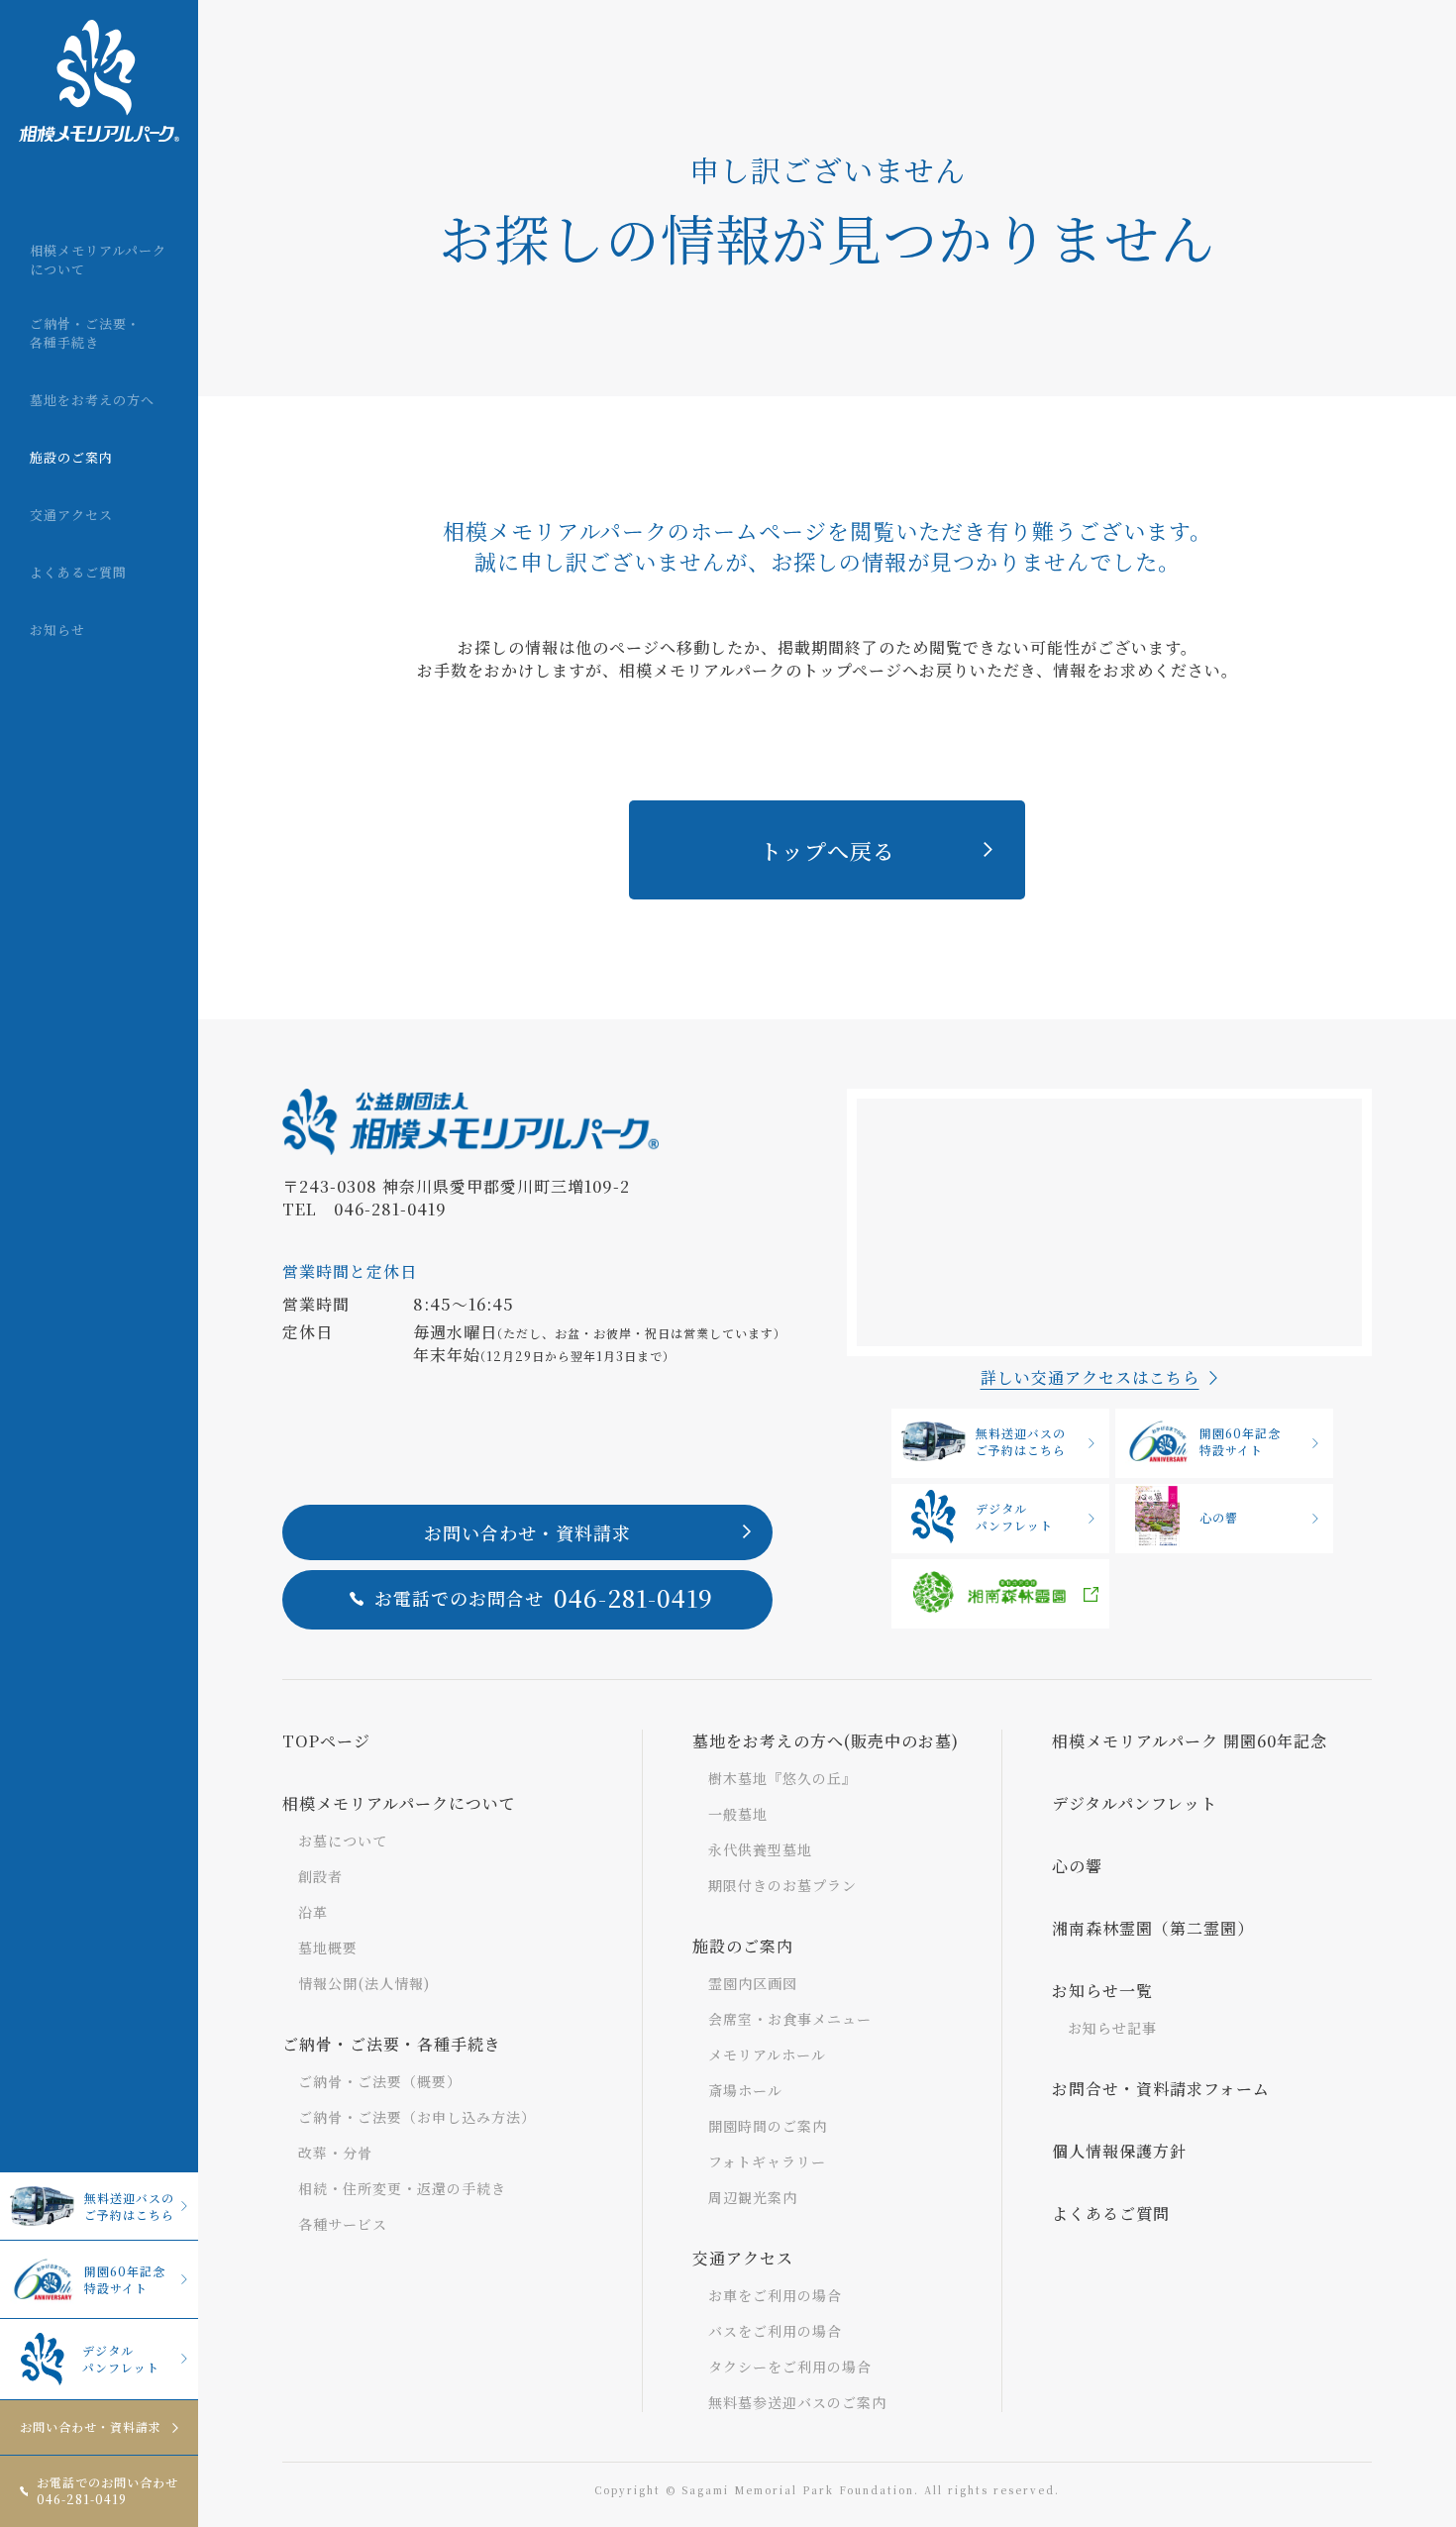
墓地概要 (328, 1948)
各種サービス (343, 2224)
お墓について (343, 1841)
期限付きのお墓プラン (782, 1885)
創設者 (320, 1876)
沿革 (313, 1912)
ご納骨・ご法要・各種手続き (392, 2044)
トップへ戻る (828, 850)
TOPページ (326, 1741)
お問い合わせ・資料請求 (91, 2426)
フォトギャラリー (767, 2161)
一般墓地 (738, 1814)
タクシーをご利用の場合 (790, 2367)
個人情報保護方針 (1119, 2151)
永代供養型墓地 (760, 1849)
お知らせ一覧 (1102, 1991)
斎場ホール (745, 2090)
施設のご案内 (743, 1946)
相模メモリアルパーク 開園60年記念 (1190, 1741)
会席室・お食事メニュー (790, 2019)
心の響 (1219, 1517)
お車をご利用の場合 (775, 2295)
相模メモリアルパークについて (399, 1803)
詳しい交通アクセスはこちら (1090, 1377)
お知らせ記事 (1112, 2028)
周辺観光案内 (753, 2197)
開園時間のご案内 (768, 2126)
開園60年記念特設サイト (125, 2279)
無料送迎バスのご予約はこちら (129, 2206)
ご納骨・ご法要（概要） (380, 2081)
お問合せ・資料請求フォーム (1161, 2089)
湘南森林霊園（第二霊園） (1153, 1928)
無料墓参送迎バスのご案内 (797, 2402)
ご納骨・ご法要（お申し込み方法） (417, 2117)
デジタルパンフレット (121, 2359)
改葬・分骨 (335, 2153)
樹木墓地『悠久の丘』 (782, 1778)
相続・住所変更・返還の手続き (402, 2188)
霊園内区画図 (753, 1983)
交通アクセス (743, 2258)
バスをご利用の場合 (775, 2331)
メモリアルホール (767, 2054)
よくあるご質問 (1111, 2213)
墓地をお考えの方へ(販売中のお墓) (826, 1741)
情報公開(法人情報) (364, 1983)
